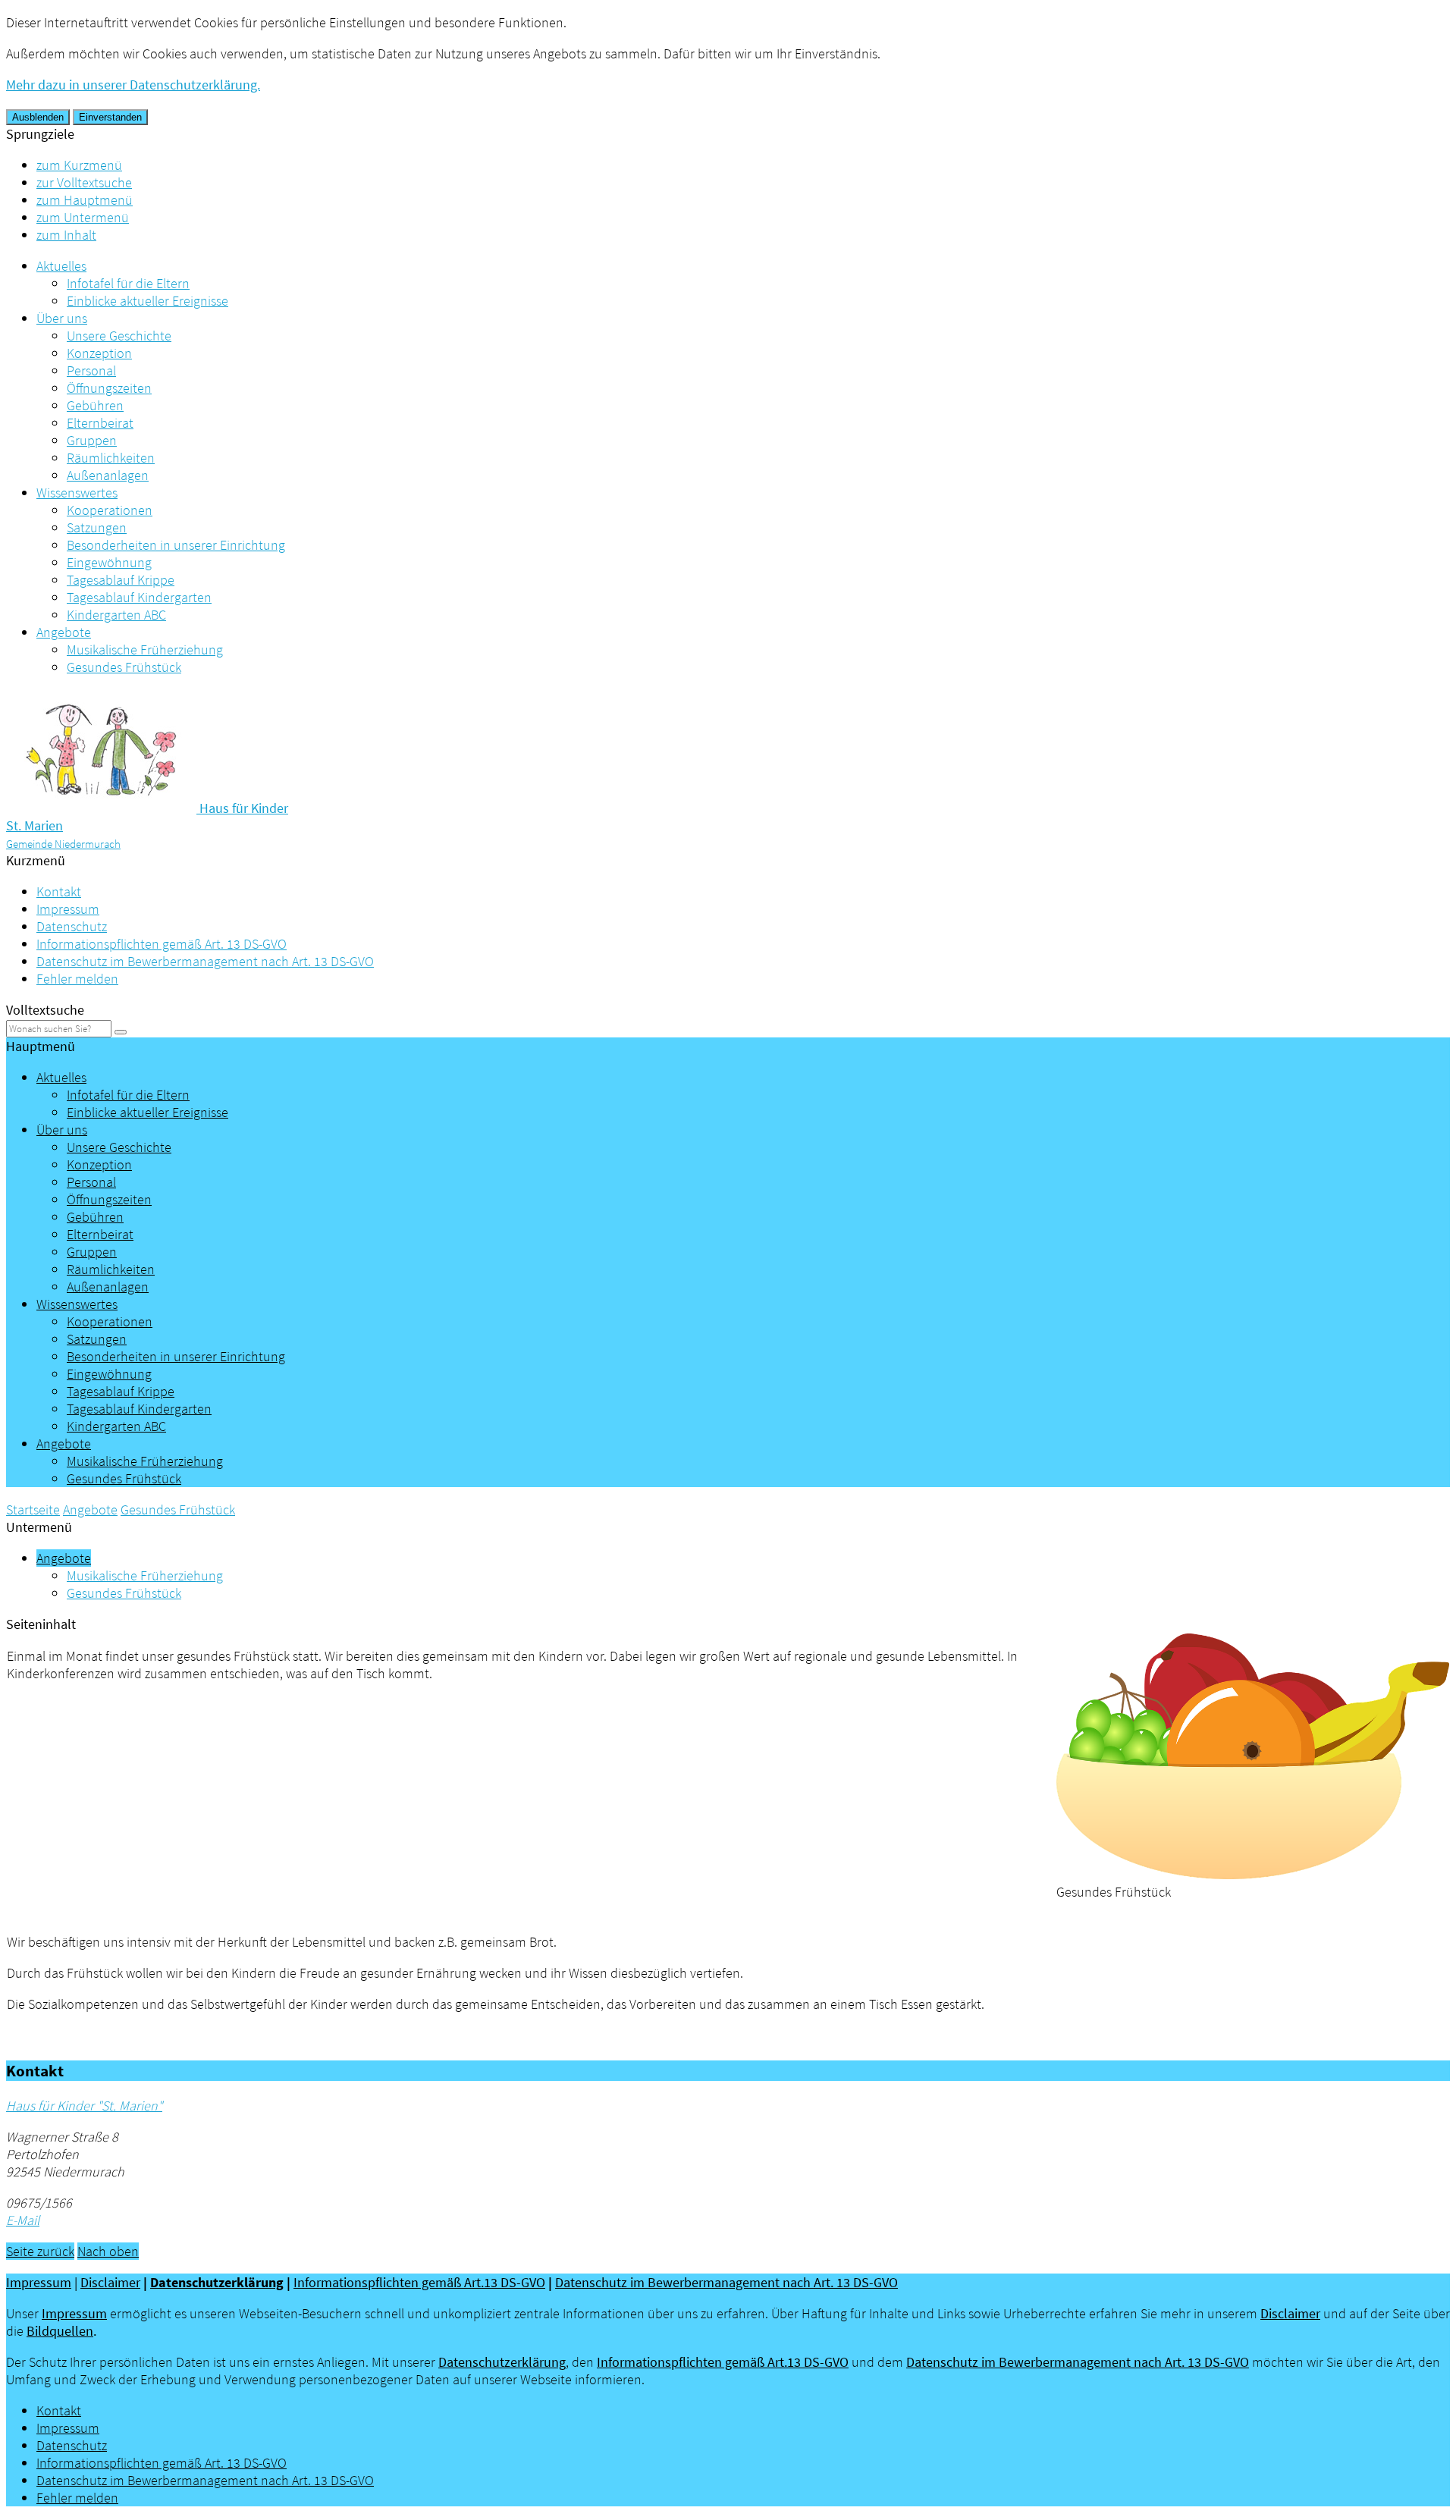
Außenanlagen (108, 475)
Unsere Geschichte (119, 336)
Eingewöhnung (109, 562)
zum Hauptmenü (85, 200)
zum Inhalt (66, 235)
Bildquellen (60, 2331)
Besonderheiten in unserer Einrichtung (176, 545)
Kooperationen (110, 510)
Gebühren (95, 405)
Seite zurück (40, 2251)
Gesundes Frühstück (124, 667)
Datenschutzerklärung (217, 2282)
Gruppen (92, 440)
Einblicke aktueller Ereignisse (147, 301)
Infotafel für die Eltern (128, 283)
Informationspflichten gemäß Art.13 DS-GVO (419, 2282)
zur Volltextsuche (84, 182)
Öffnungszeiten (109, 388)
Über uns (62, 318)
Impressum (68, 909)
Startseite (33, 1509)
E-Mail (23, 2220)
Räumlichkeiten (111, 458)
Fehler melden (77, 979)
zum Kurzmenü (79, 165)
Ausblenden (38, 117)
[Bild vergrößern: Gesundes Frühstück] (1253, 1874)
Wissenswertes (77, 493)
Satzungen (97, 527)
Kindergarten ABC (116, 615)
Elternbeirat (100, 423)
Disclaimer (110, 2282)
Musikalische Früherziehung (145, 650)
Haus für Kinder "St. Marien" (84, 2106)
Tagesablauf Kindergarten (139, 597)
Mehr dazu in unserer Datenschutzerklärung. (133, 85)
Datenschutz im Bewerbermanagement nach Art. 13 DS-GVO (205, 961)
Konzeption (99, 353)
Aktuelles (61, 266)
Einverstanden (110, 117)
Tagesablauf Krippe (121, 580)
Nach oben (108, 2251)
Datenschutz (72, 926)
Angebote (64, 632)
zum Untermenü (83, 217)
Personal (91, 370)
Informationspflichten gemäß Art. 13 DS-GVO (162, 944)
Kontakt (59, 891)
